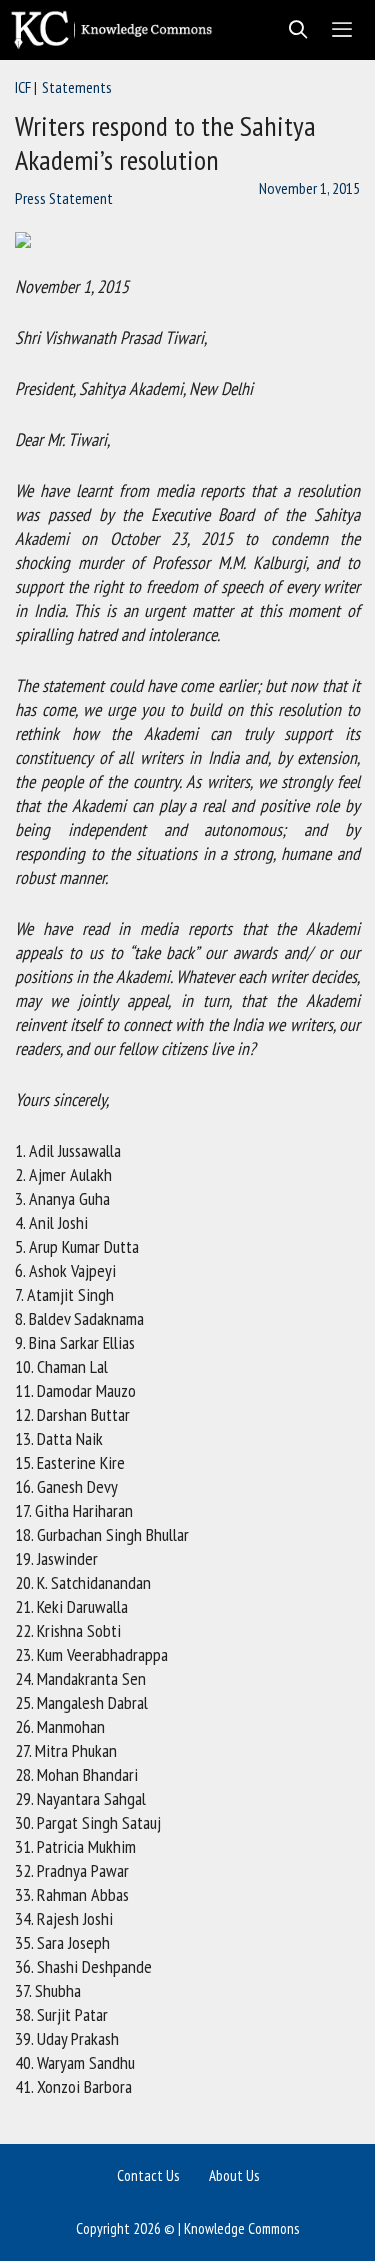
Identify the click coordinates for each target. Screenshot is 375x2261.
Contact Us (148, 2175)
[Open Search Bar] (292, 30)
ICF (23, 87)
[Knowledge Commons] (116, 30)
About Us (234, 2175)
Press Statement (64, 198)
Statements (77, 87)
